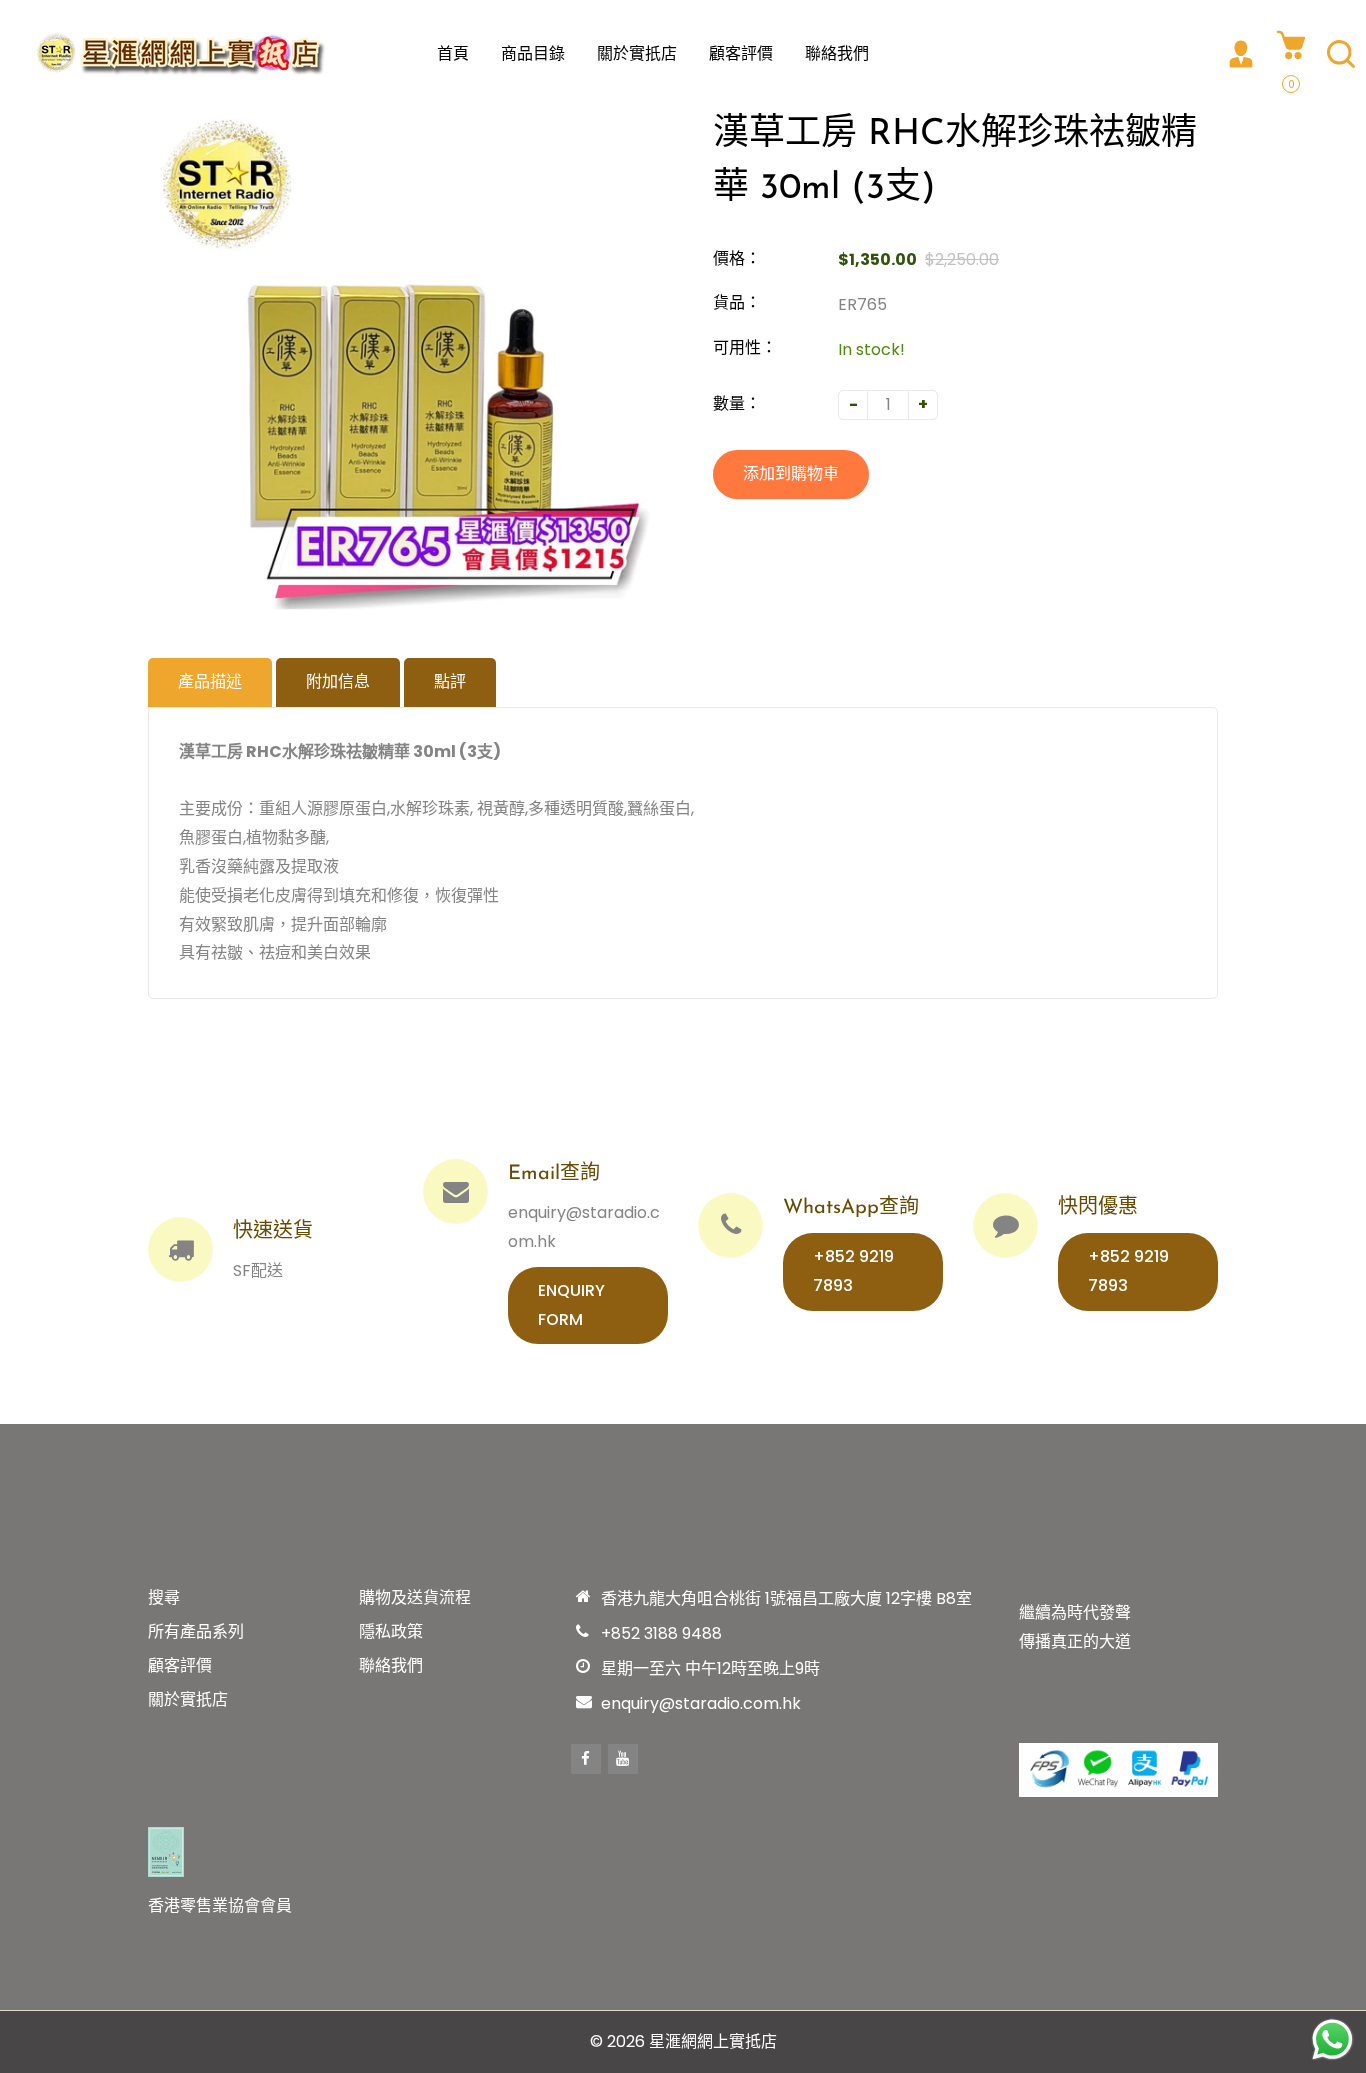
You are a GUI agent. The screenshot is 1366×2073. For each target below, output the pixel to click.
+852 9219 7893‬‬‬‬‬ (853, 1271)
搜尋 (164, 1597)
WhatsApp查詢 (851, 1208)
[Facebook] (586, 1759)
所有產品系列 (196, 1631)
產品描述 (210, 681)
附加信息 (338, 681)
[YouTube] (623, 1759)
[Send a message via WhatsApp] (1332, 2039)
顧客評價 (741, 53)
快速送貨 (273, 1232)
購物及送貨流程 (415, 1597)
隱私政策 (391, 1631)
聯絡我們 (837, 53)
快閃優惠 (1098, 1208)
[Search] (1341, 54)
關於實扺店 (637, 53)
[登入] (1241, 54)
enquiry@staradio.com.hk (701, 1703)
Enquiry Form (571, 1305)
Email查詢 (554, 1174)
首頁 (453, 53)
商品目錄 (533, 53)
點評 (450, 681)
